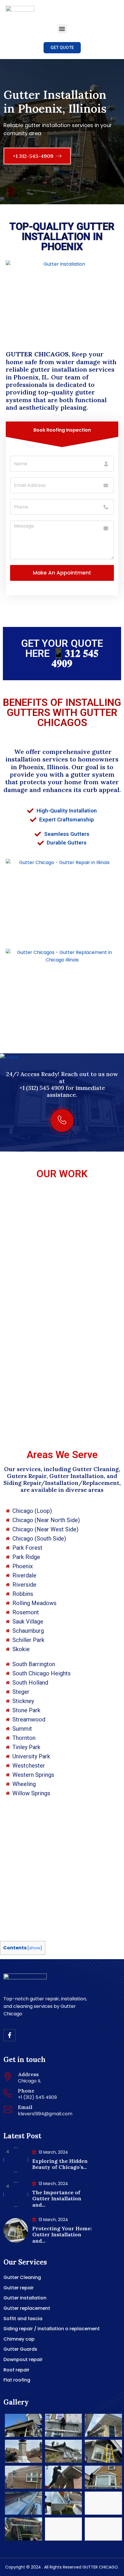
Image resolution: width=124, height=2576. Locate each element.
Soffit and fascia (23, 2319)
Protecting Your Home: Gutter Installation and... (62, 2235)
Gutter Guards (20, 2349)
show (35, 1948)
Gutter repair (19, 2288)
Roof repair (16, 2370)
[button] (62, 29)
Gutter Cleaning (22, 2277)
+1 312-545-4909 (34, 156)
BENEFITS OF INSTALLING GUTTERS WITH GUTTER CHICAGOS (62, 713)
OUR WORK (62, 1174)
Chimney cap (19, 2339)
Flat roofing (17, 2380)
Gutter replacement (27, 2308)
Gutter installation (25, 2298)
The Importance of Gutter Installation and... (57, 2199)
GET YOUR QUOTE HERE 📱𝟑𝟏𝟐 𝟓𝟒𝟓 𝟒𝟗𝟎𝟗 (62, 654)
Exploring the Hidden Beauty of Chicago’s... (60, 2164)
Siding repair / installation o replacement (52, 2329)
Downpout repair (23, 2359)
